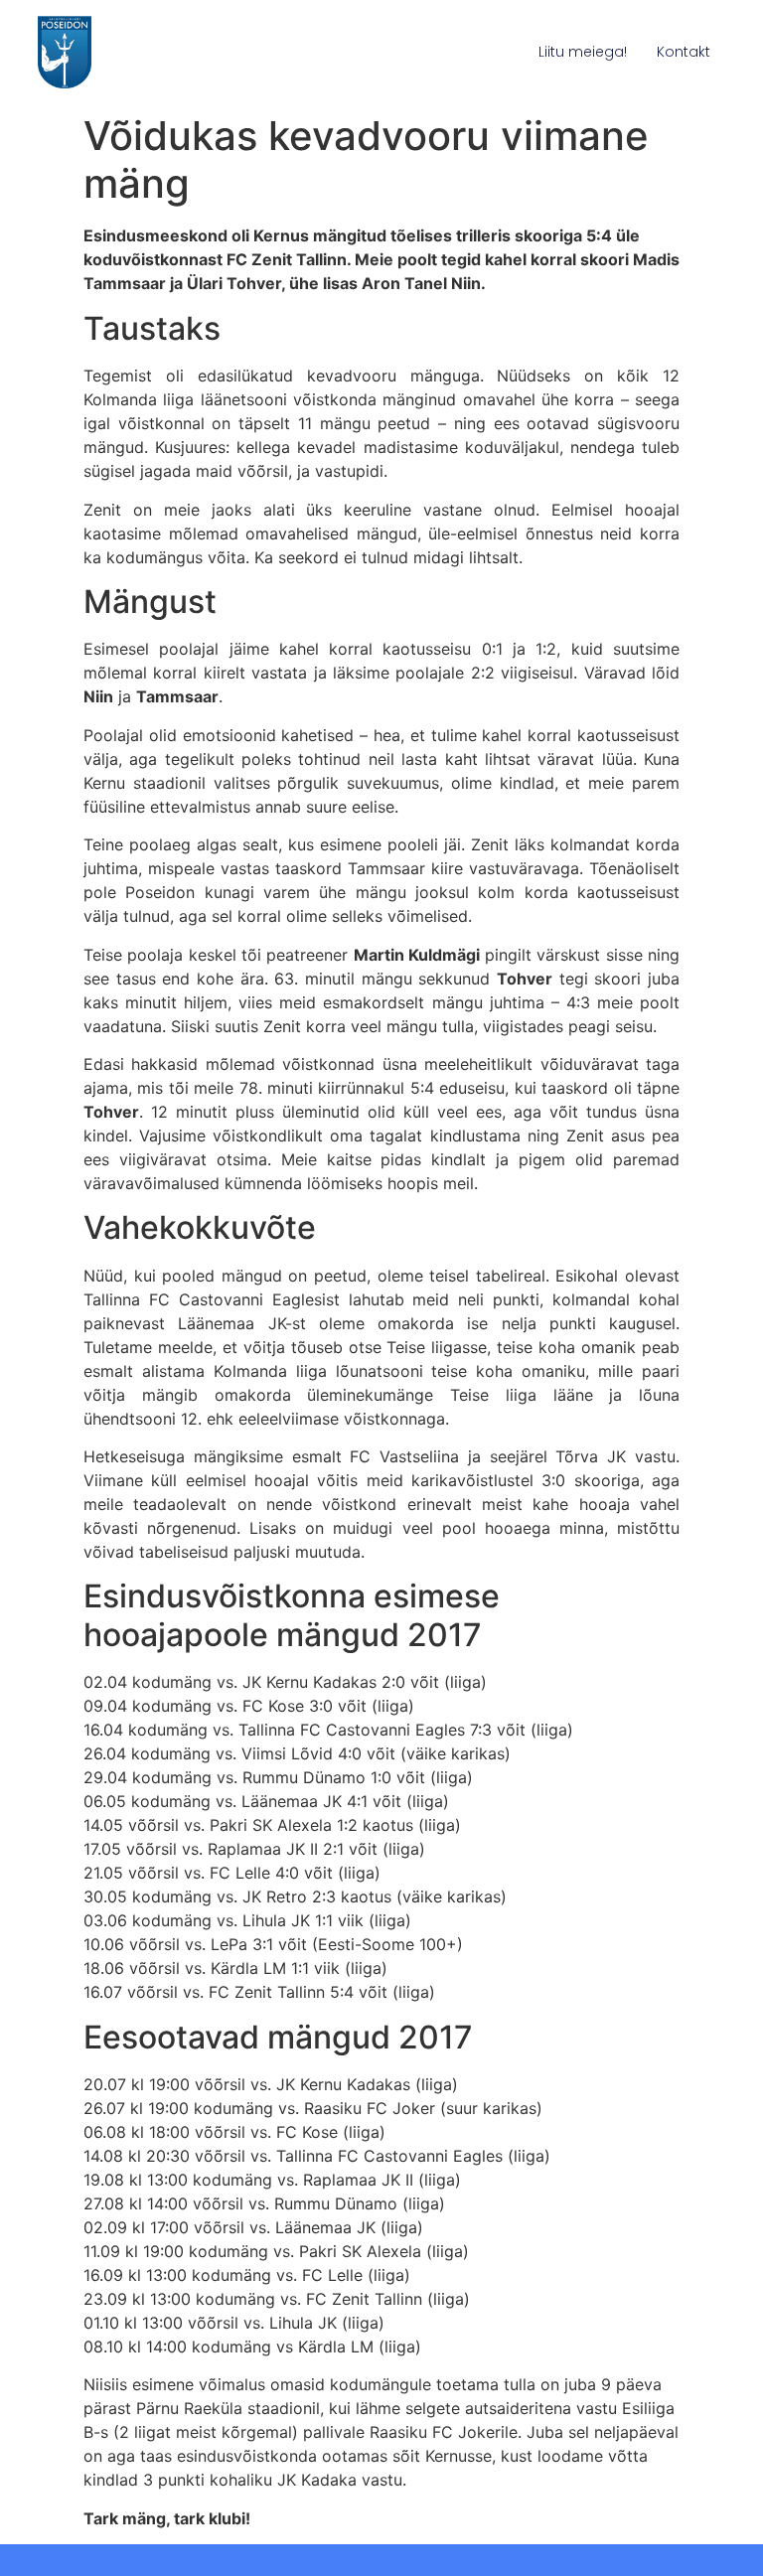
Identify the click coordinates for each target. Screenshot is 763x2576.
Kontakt (684, 52)
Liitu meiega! (583, 52)
